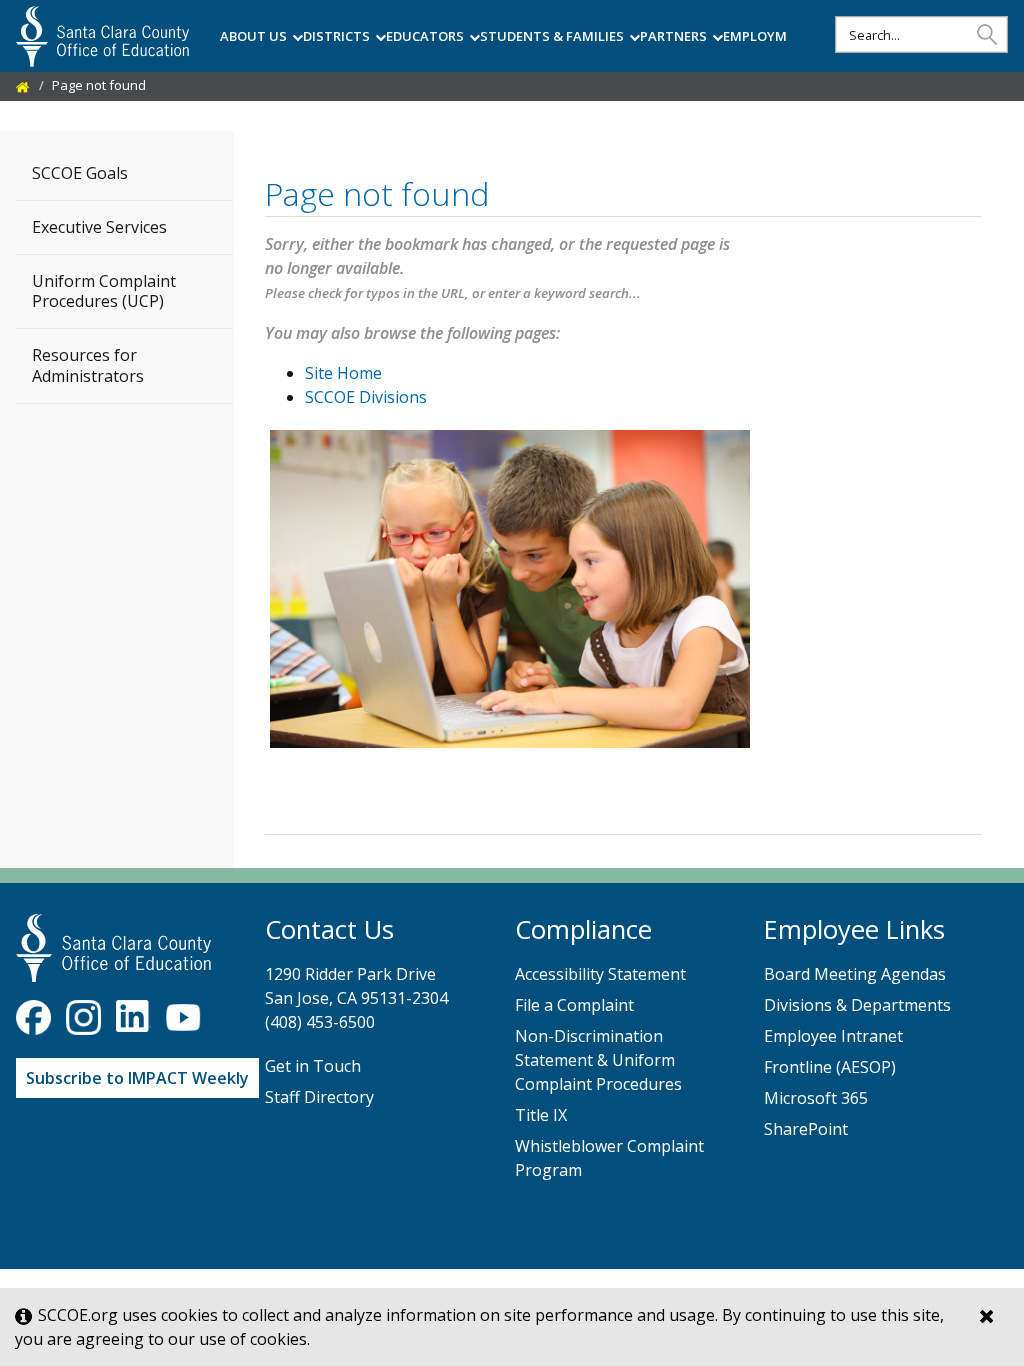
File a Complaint (574, 1005)
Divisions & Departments (857, 1005)
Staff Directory (319, 1097)
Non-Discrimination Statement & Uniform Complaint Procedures (598, 1060)
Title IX (541, 1115)
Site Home (343, 373)
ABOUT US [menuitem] (253, 36)
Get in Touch (313, 1066)
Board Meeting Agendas (855, 974)
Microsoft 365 (816, 1098)
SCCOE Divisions (366, 397)
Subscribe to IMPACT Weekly (137, 1078)
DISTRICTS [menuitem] (336, 36)
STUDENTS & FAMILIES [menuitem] (552, 36)
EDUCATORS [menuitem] (425, 36)
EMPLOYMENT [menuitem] (768, 36)
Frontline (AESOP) (830, 1067)
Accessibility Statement (600, 974)
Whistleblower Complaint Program (609, 1158)
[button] (987, 33)
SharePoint (806, 1129)
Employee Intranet (833, 1036)
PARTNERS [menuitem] (673, 36)
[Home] (23, 85)
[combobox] (921, 34)
